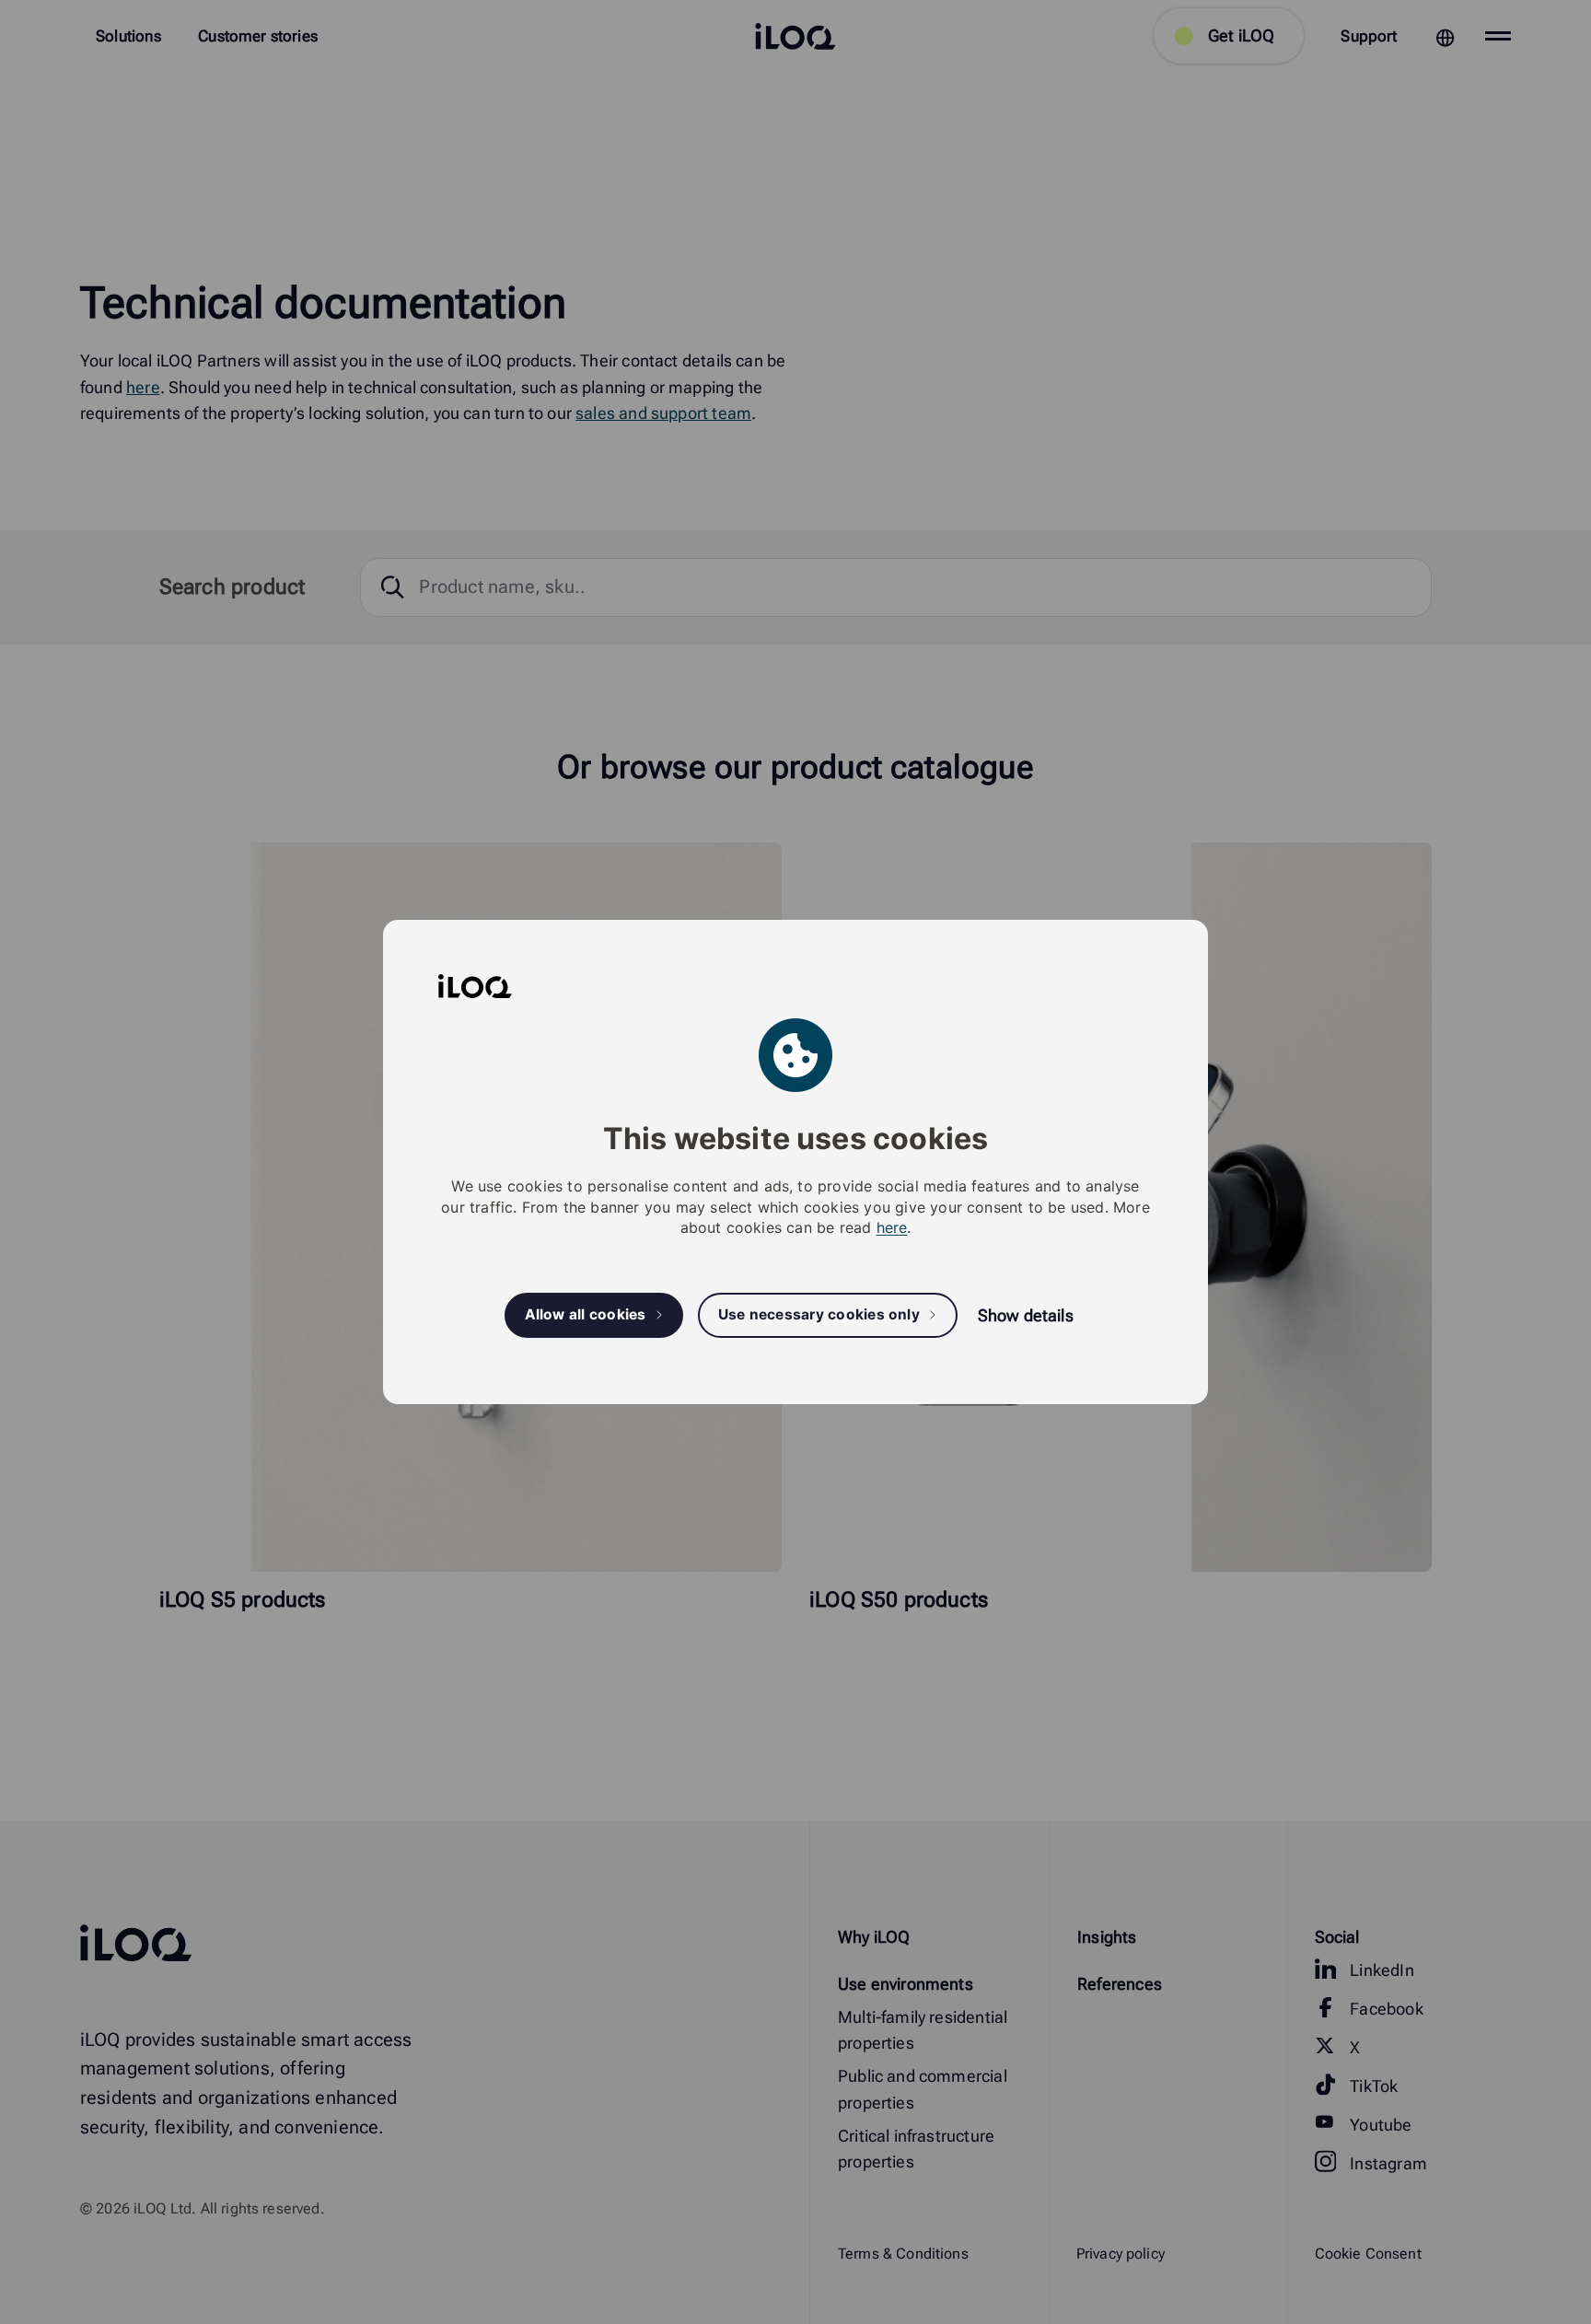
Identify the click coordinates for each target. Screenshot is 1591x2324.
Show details (1026, 1315)
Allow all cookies (586, 1315)
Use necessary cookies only (819, 1315)
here (892, 1227)
